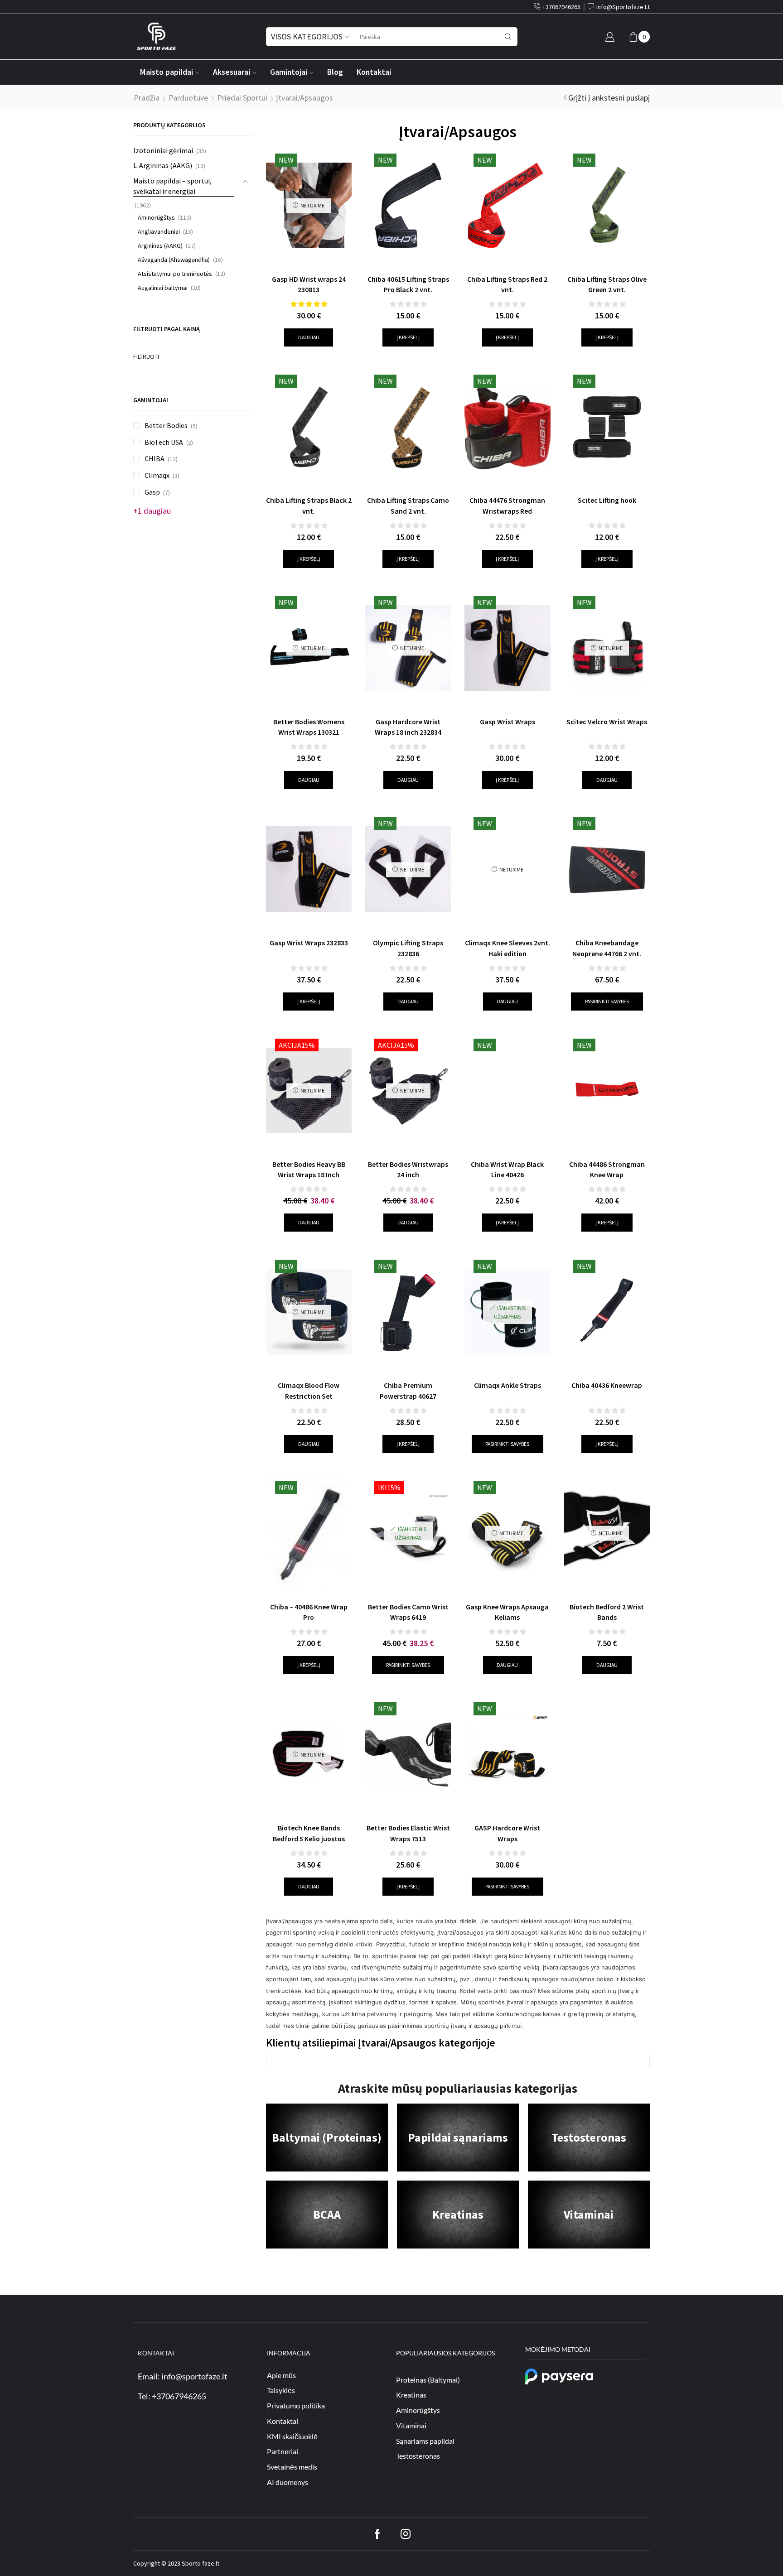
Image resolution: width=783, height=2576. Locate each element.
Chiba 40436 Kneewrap (607, 1385)
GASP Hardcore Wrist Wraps (507, 1833)
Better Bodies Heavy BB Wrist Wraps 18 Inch (309, 1170)
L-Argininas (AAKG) (163, 165)
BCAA (327, 2214)
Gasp (152, 492)
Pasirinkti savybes (607, 1001)
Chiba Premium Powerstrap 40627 (408, 1391)
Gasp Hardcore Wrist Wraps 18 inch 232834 (408, 727)
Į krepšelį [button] (408, 337)
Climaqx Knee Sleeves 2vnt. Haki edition (507, 948)
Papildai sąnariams (458, 2137)
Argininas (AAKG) (160, 246)
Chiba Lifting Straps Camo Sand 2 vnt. (408, 506)
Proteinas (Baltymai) (428, 2379)
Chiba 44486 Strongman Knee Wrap (607, 1170)
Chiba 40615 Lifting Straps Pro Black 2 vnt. (408, 284)
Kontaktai (374, 72)
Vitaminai (589, 2214)
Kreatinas (458, 2214)
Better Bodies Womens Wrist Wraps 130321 (309, 727)
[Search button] (508, 37)
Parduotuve (188, 98)
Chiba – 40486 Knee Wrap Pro (309, 1612)
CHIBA (155, 458)
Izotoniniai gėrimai (163, 150)
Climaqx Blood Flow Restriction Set (309, 1391)
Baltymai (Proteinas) (327, 2137)
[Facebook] (377, 2534)
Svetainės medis (292, 2467)
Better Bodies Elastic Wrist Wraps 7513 (408, 1833)
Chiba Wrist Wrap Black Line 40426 (507, 1170)
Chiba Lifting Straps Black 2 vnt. (309, 506)
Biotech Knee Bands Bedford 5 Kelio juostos (309, 1833)
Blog (335, 72)
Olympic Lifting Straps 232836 (408, 948)
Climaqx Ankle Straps (507, 1385)
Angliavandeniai (159, 231)
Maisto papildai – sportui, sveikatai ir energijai (172, 186)
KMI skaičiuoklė (292, 2436)
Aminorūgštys (156, 217)
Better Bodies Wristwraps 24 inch (408, 1170)
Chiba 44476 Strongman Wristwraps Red (507, 506)
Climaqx (157, 475)
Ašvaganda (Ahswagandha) (174, 260)
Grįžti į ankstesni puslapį (609, 98)
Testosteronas (589, 2137)
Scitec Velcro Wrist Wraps (607, 722)
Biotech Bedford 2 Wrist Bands (607, 1612)
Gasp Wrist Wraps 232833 (309, 943)
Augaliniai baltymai (163, 288)
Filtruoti (146, 356)
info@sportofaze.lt (194, 2376)
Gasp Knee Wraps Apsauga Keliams (507, 1612)
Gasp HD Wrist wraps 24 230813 (309, 284)
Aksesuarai (232, 72)
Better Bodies (166, 425)
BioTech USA (164, 442)
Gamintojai (289, 72)
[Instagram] (406, 2534)
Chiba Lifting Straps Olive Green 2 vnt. (607, 284)
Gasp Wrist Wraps (507, 722)
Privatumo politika (296, 2405)
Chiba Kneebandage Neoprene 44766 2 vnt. (607, 948)
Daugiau (309, 337)
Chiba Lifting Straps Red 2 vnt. (507, 284)
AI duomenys (288, 2482)
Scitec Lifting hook (607, 500)
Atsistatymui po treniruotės (175, 274)
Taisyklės (281, 2390)
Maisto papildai (167, 72)
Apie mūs (281, 2375)
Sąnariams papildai (425, 2440)
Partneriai (283, 2451)
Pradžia (147, 98)
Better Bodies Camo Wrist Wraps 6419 (408, 1612)
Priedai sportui (242, 98)
